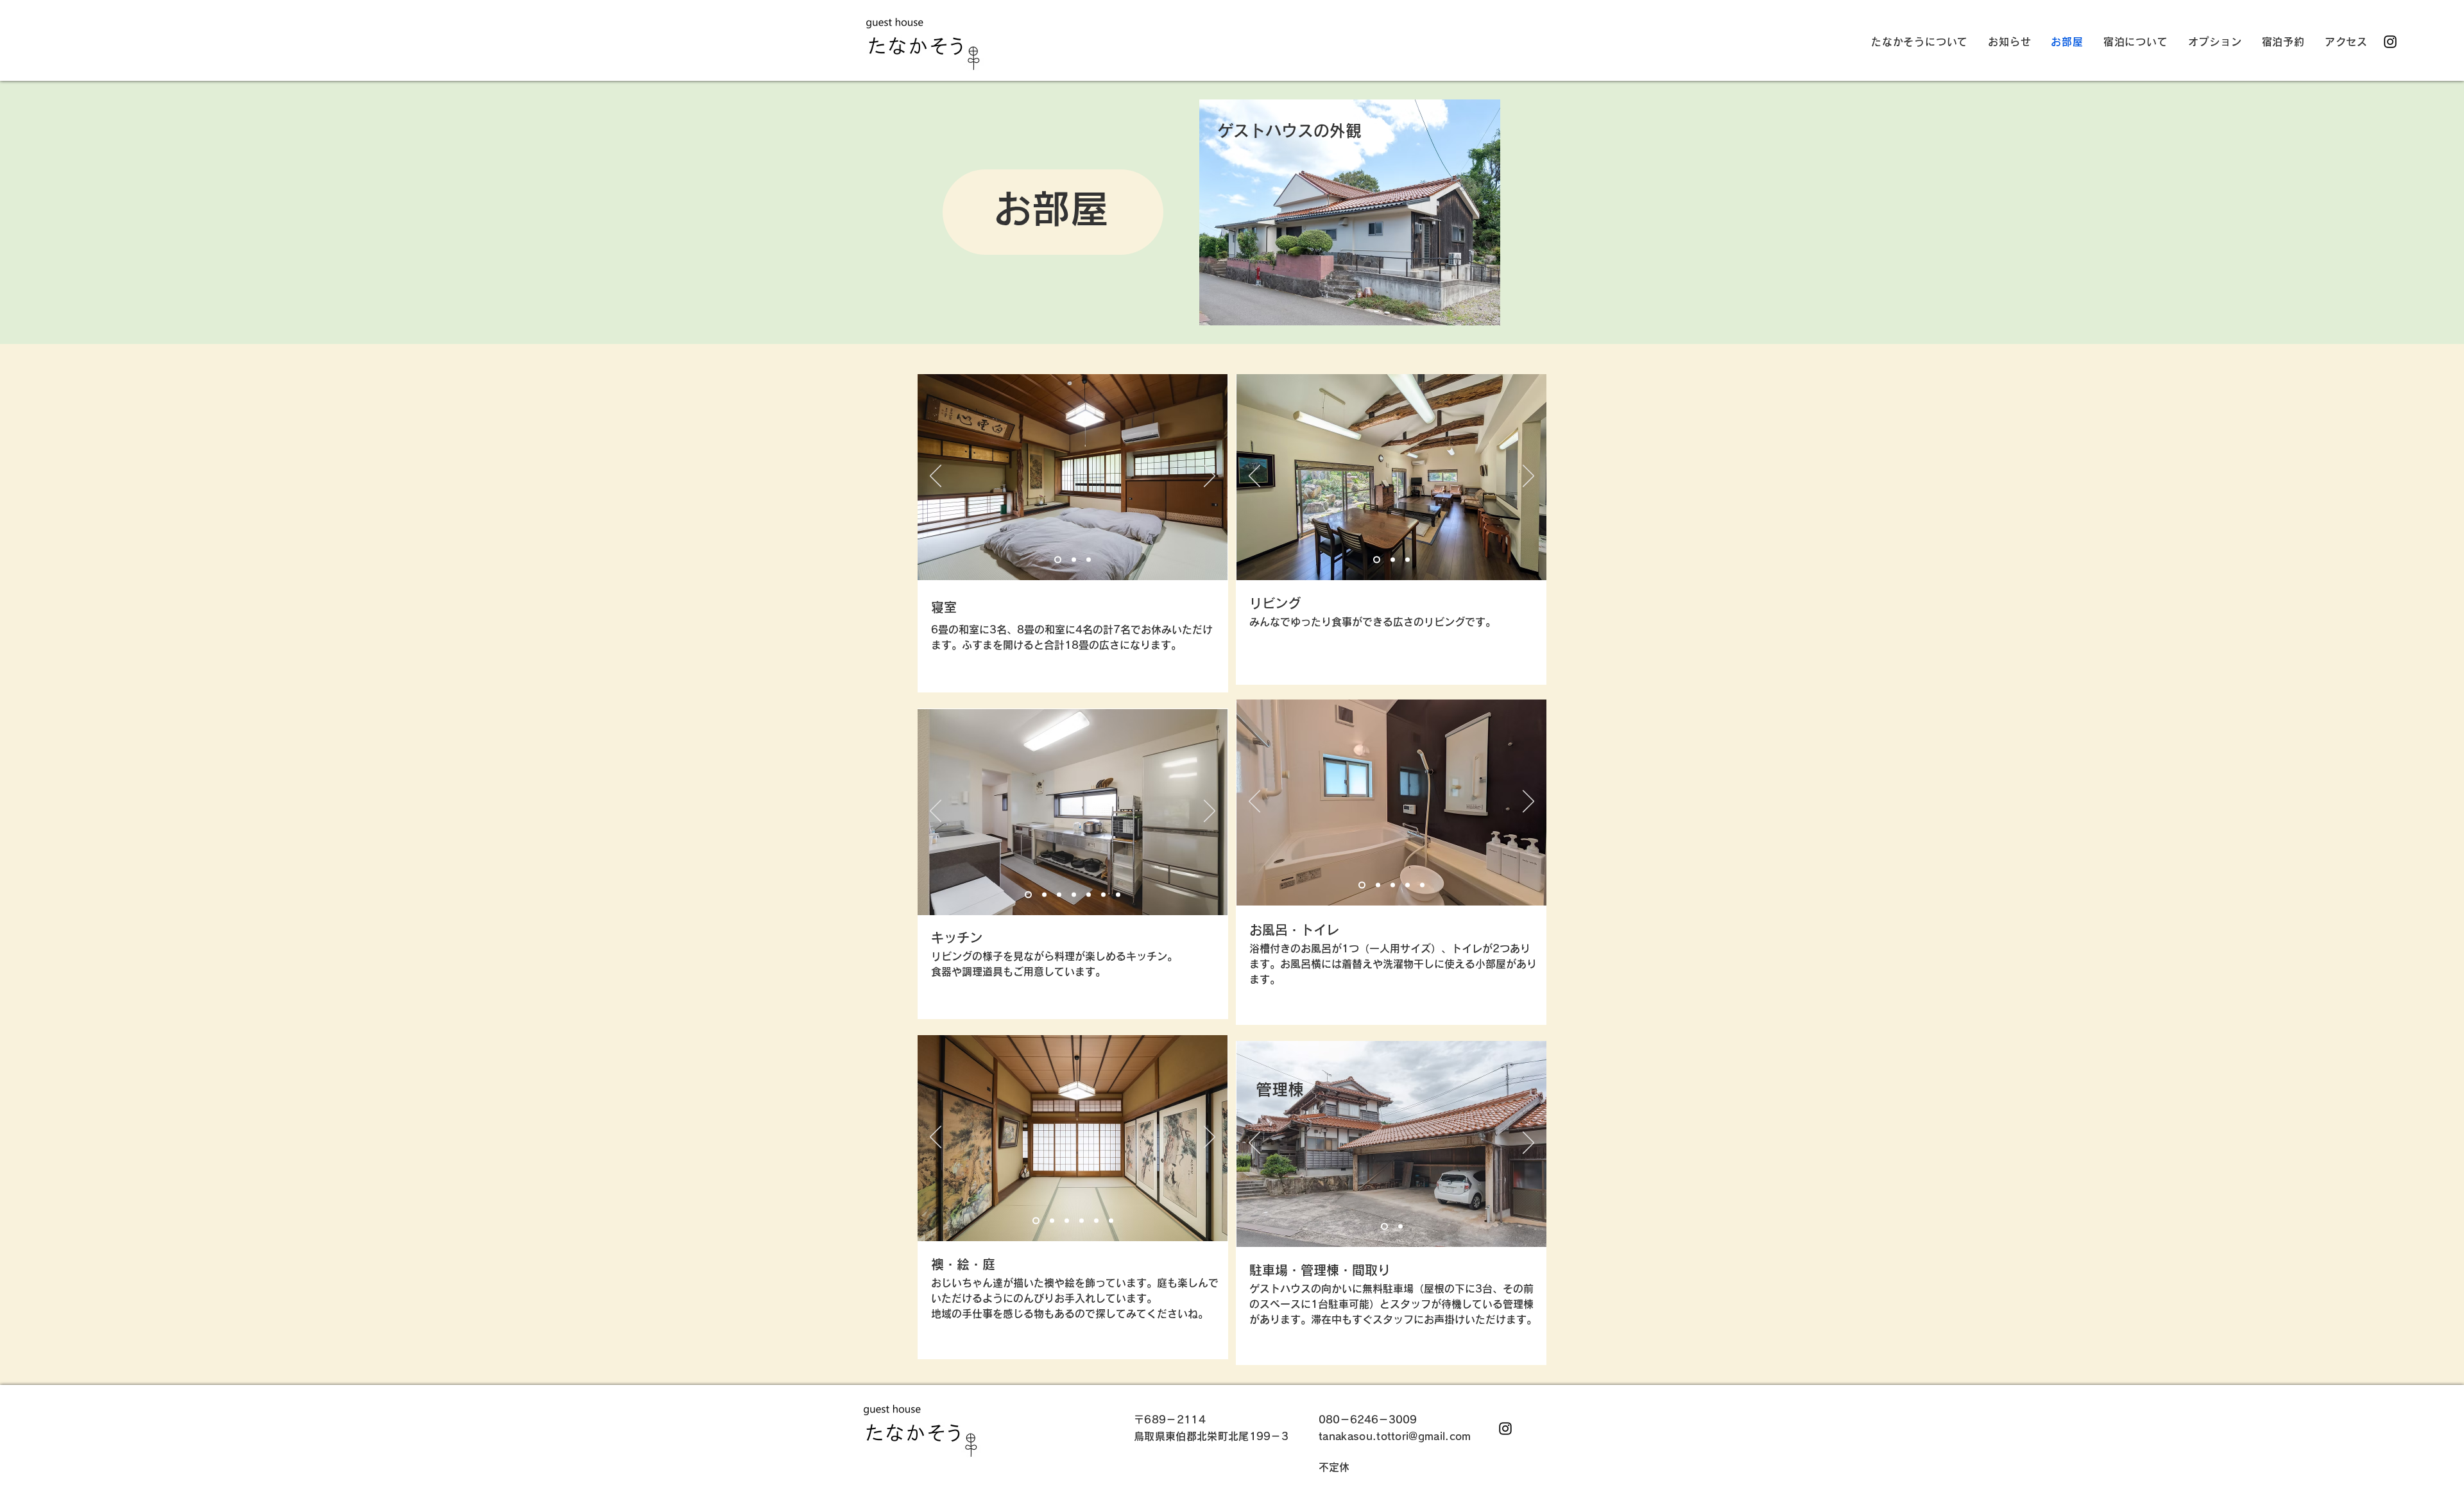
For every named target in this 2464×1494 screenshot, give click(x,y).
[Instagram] (2390, 42)
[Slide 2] (1074, 560)
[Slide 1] (1058, 560)
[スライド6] (1103, 895)
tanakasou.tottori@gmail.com (1395, 1436)
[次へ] (1210, 477)
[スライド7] (1118, 895)
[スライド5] (1044, 895)
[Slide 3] (1089, 560)
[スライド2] (1400, 1227)
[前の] (936, 477)
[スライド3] (1059, 895)
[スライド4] (1089, 895)
